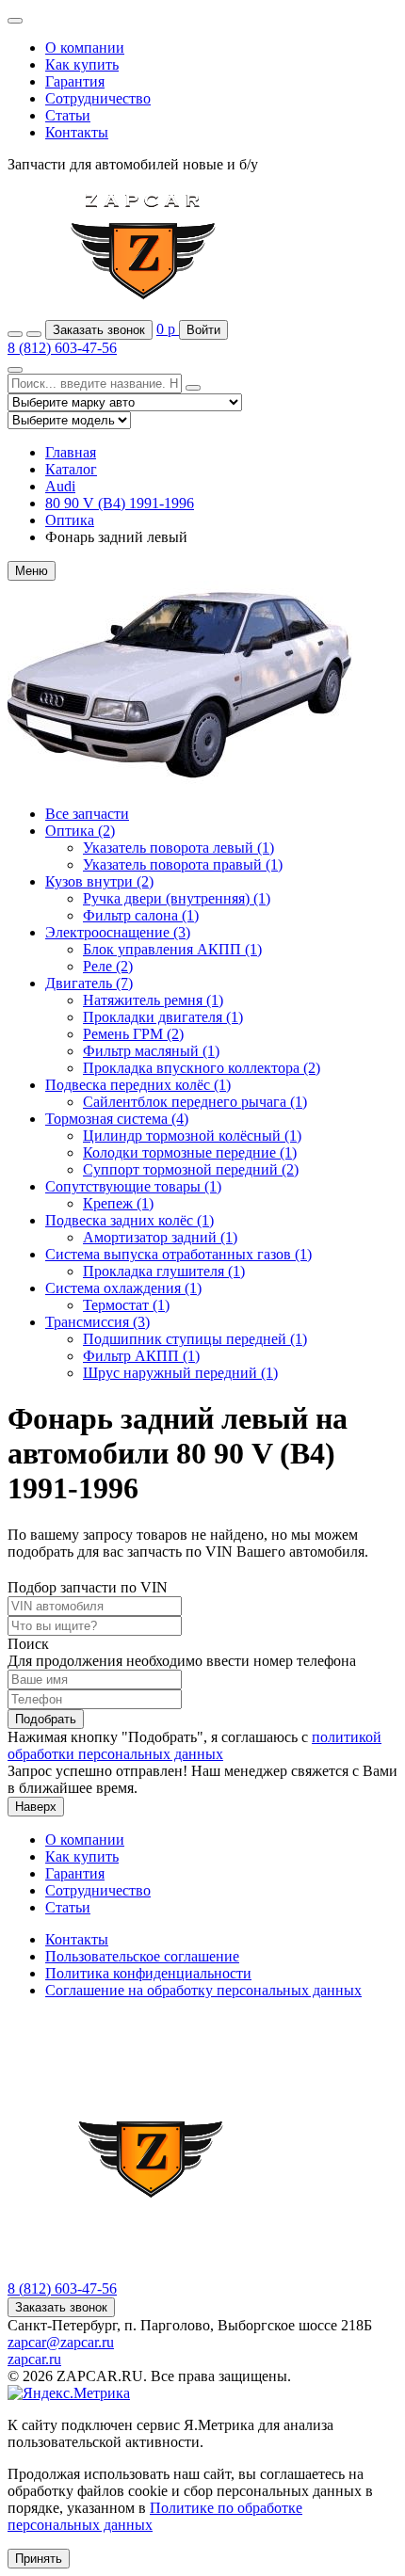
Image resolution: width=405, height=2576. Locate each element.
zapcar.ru (34, 2359)
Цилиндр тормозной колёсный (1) (192, 1136)
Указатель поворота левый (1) (178, 848)
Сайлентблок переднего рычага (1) (195, 1102)
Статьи (68, 115)
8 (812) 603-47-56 (62, 348)
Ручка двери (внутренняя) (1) (177, 898)
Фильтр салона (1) (141, 915)
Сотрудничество (98, 98)
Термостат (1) (126, 1305)
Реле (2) (108, 966)
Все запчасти (87, 814)
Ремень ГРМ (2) (133, 1034)
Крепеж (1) (118, 1203)
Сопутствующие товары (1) (133, 1186)
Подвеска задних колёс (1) (130, 1220)
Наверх (36, 1807)
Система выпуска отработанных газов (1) (178, 1254)
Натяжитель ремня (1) (153, 1000)
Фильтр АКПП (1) (141, 1356)
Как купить (82, 64)
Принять (39, 2559)
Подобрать (46, 1719)
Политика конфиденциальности (148, 1973)
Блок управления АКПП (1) (172, 949)
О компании (85, 48)
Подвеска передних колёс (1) (138, 1085)
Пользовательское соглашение (142, 1956)
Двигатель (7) (89, 983)
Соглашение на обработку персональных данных (203, 1990)
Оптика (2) (80, 831)
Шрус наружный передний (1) (180, 1373)
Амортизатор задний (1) (160, 1237)
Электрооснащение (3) (118, 932)
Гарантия (75, 81)
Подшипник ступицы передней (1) (195, 1339)
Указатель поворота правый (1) (183, 864)
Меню (32, 571)
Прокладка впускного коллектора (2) (202, 1068)
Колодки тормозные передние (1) (190, 1152)
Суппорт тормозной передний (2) (191, 1169)
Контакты (77, 132)
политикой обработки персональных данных (194, 1745)
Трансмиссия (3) (97, 1322)
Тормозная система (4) (117, 1119)
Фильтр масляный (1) (151, 1051)
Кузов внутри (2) (99, 881)
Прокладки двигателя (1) (163, 1017)
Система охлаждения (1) (123, 1288)
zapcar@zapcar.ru (61, 2342)
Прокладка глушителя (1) (164, 1271)
